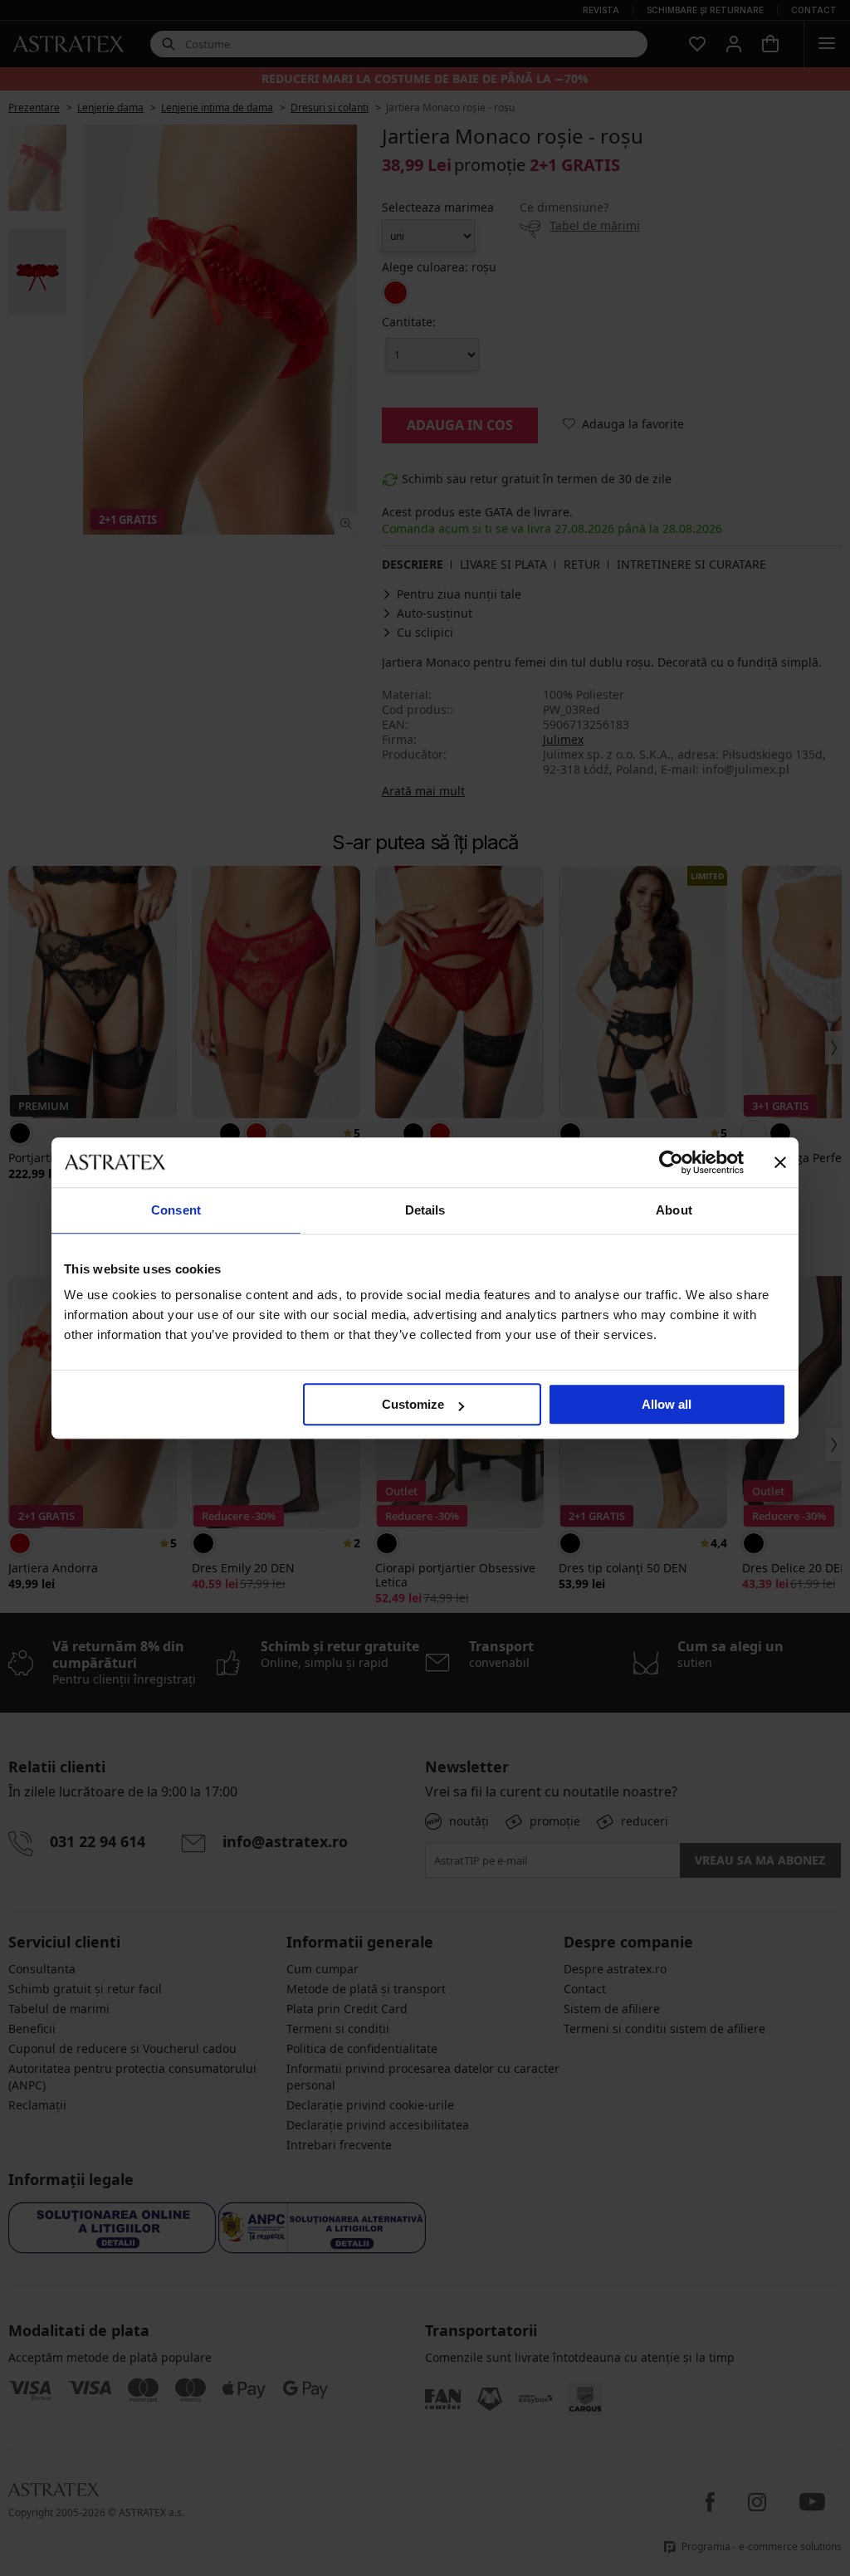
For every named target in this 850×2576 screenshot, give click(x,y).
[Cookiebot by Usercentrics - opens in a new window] (671, 1162)
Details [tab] (425, 1210)
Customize (413, 1404)
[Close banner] (780, 1162)
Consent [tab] (176, 1210)
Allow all (667, 1404)
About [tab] (674, 1210)
